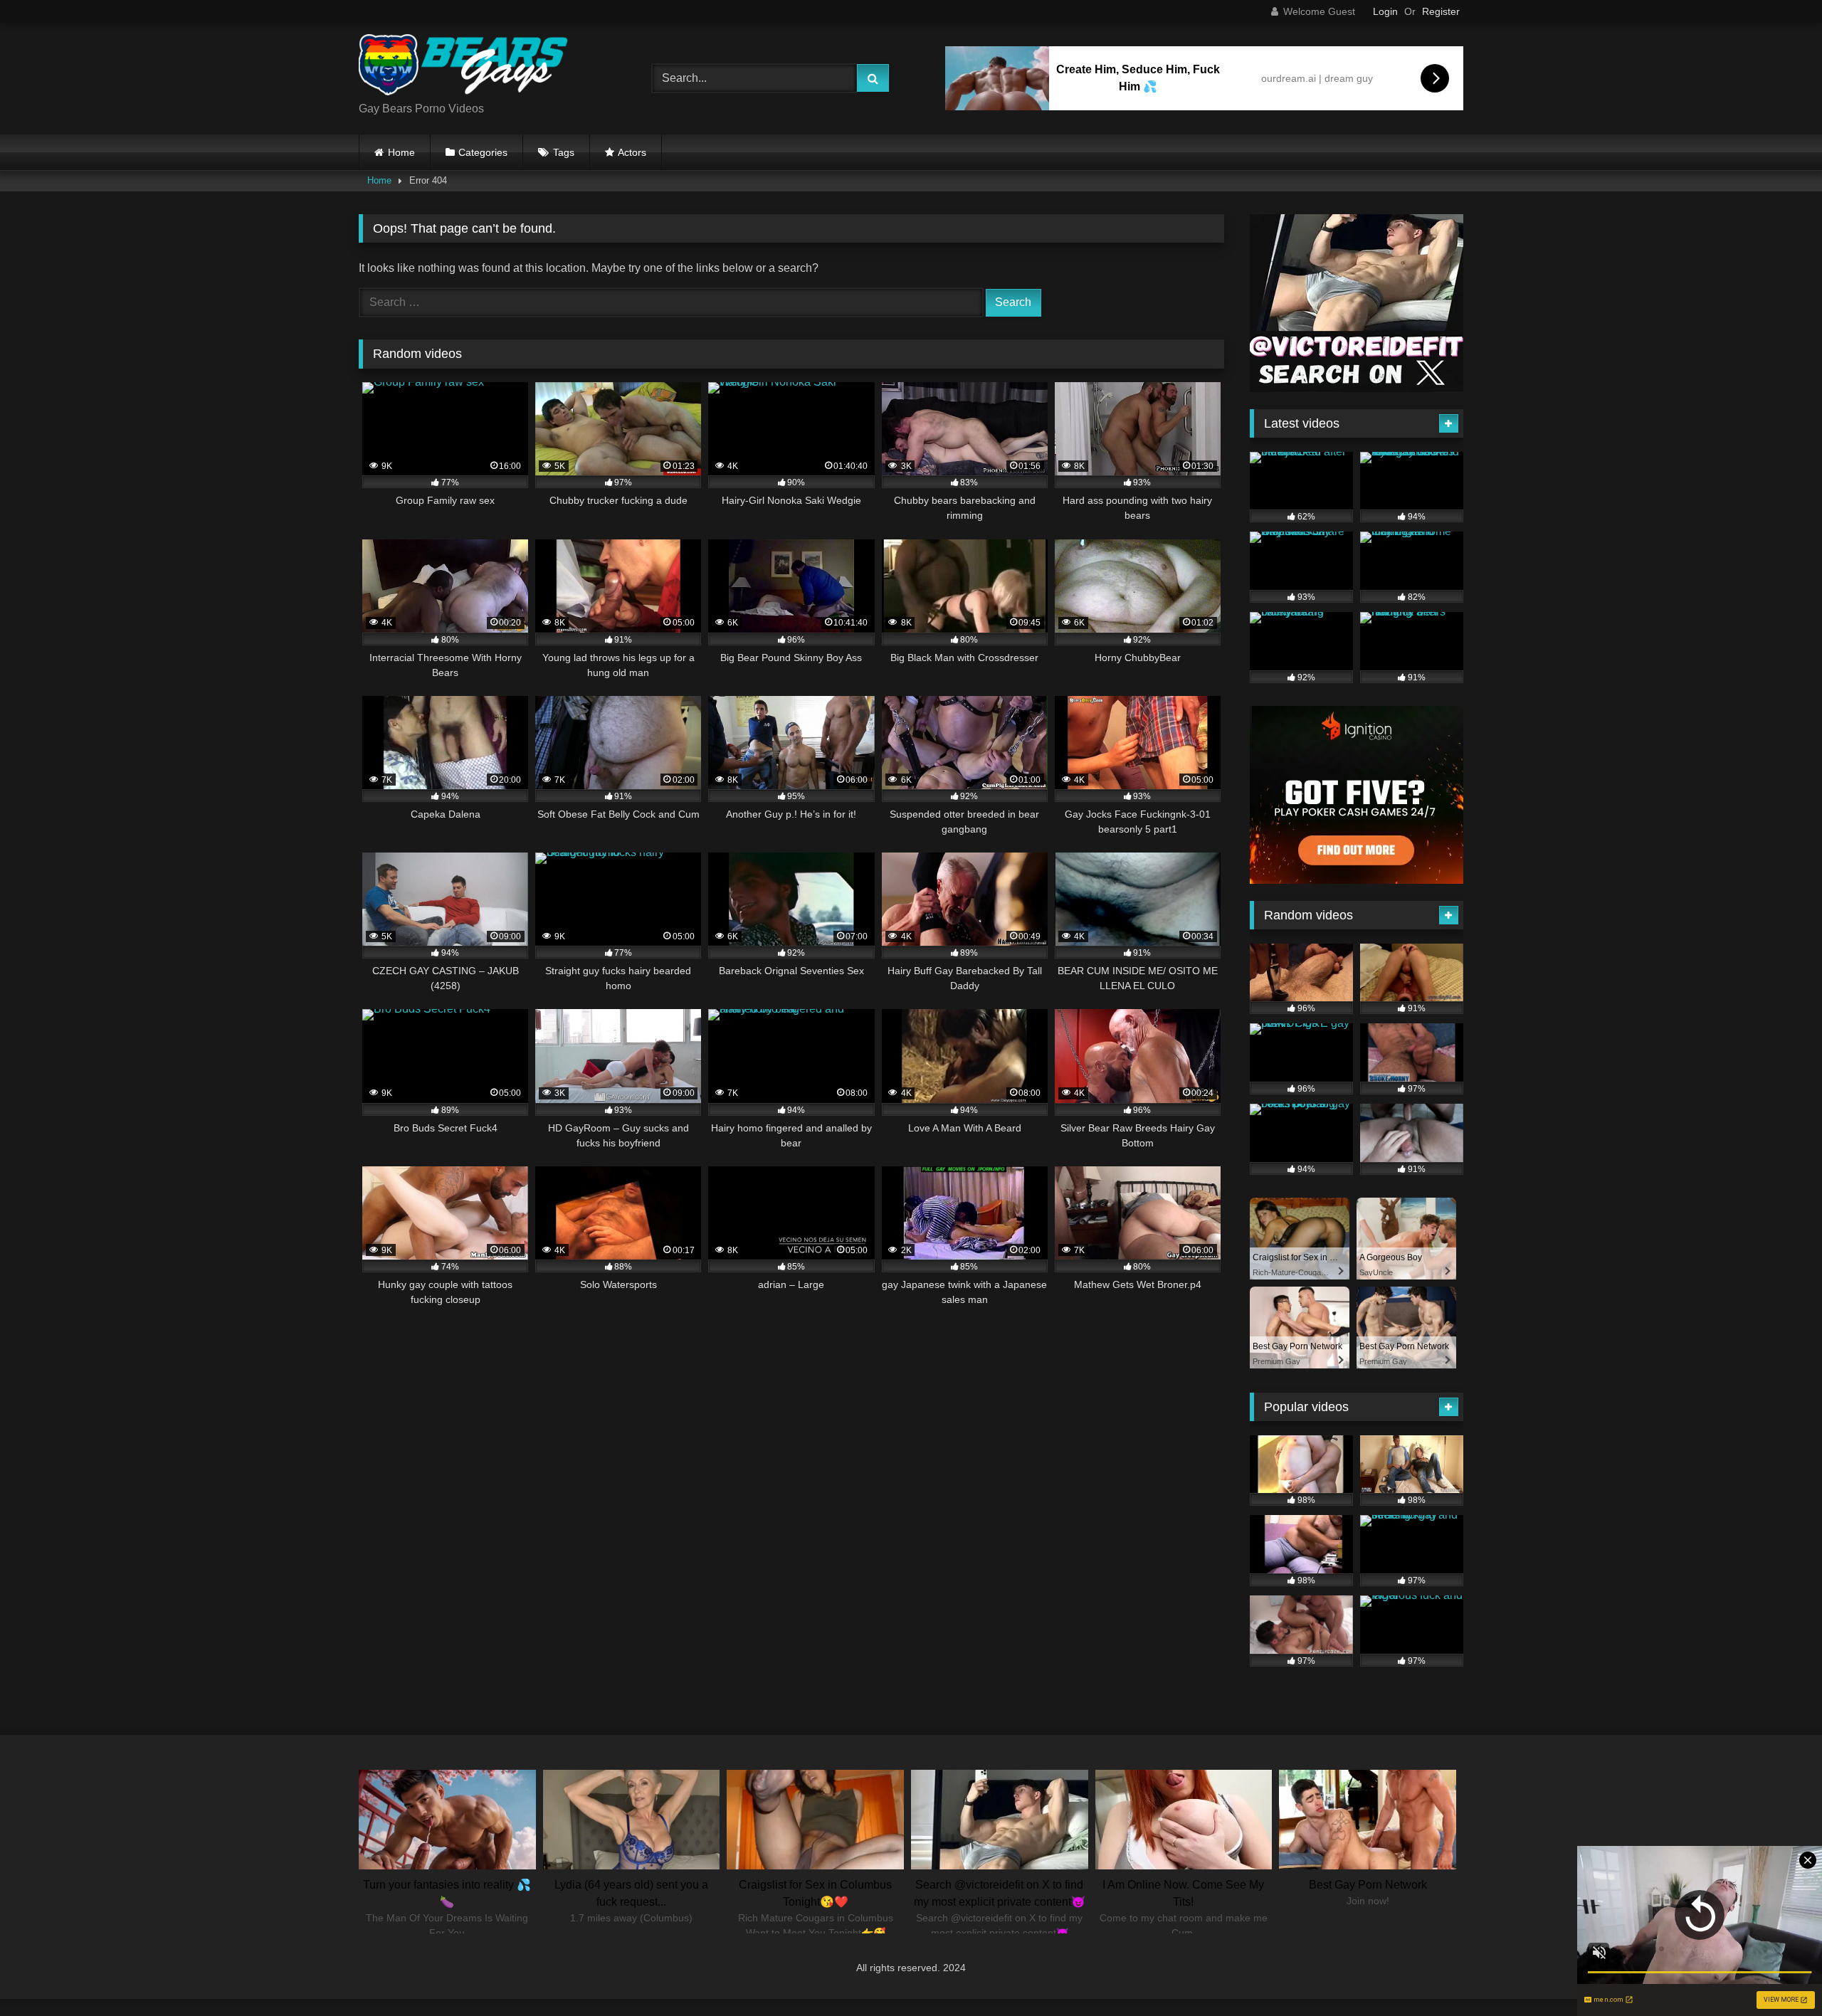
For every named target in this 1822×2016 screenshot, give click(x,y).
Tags (564, 152)
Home (401, 152)
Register (1441, 11)
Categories (483, 152)
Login (1385, 11)
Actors (632, 152)
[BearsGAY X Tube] (465, 67)
